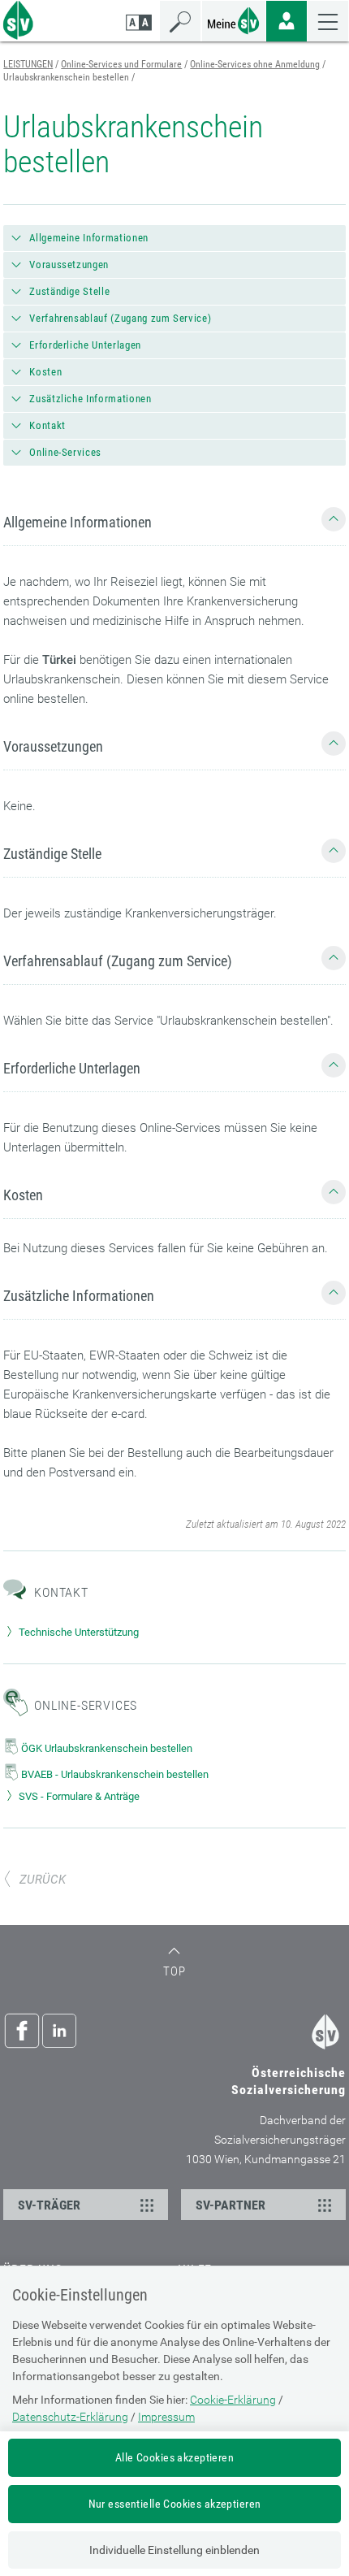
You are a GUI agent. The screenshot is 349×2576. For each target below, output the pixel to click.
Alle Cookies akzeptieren (174, 2457)
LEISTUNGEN (28, 64)
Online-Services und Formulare (121, 64)
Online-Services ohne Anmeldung (255, 64)
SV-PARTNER (231, 2205)
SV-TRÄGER (49, 2205)
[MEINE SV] (234, 19)
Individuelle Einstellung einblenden (174, 2550)
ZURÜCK (43, 1880)
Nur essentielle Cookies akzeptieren (175, 2504)
